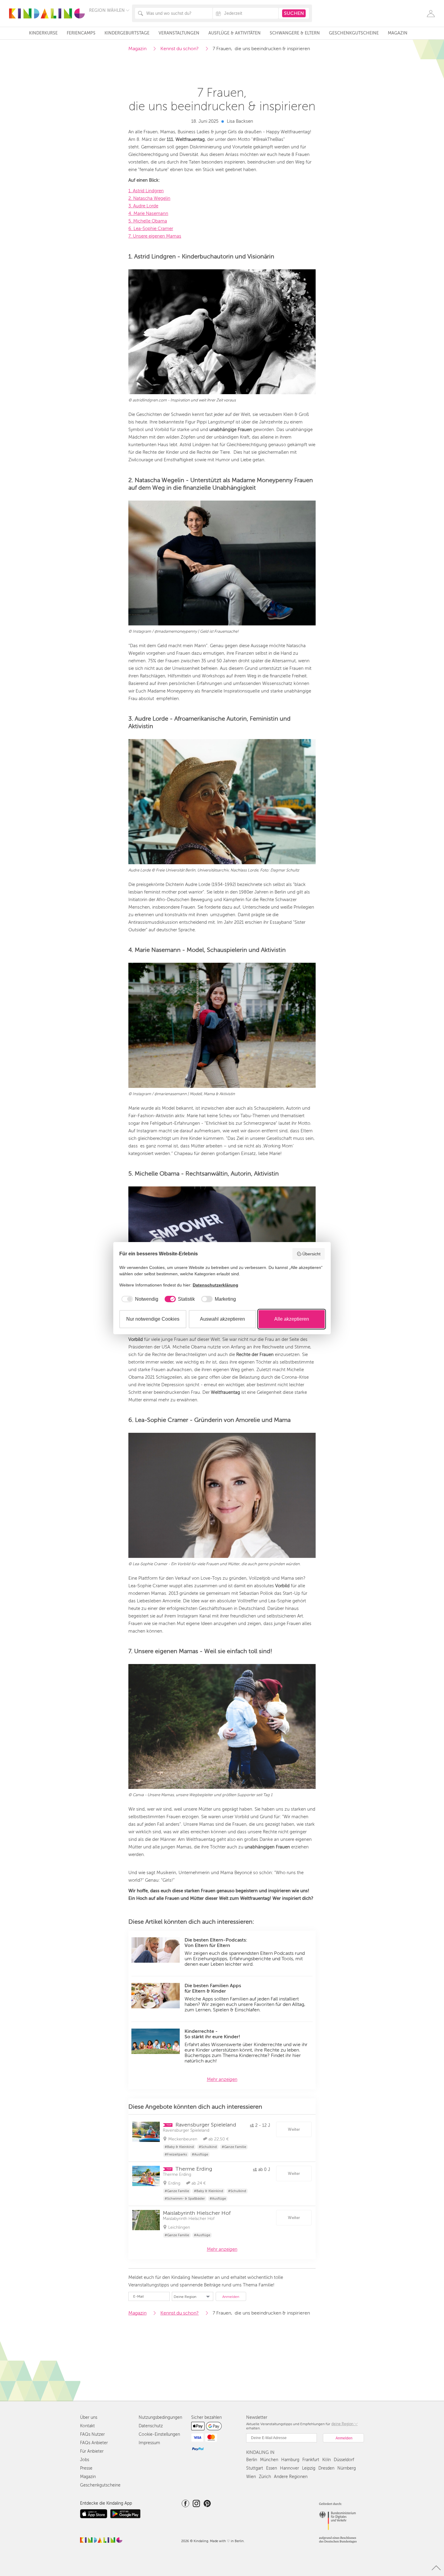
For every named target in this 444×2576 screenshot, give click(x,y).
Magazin (398, 33)
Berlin (252, 2460)
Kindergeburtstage (127, 33)
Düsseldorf (344, 2460)
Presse (86, 2468)
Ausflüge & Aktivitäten (235, 33)
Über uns (89, 2417)
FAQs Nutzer (92, 2434)
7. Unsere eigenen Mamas (155, 236)
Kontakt (87, 2426)
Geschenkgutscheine (354, 33)
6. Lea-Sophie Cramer (151, 229)
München (269, 2460)
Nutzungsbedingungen (160, 2417)
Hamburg (290, 2460)
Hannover (290, 2468)
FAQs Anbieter (94, 2443)
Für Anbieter (92, 2451)
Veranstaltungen (179, 33)
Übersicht (311, 1254)
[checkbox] (139, 1299)
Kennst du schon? (180, 49)
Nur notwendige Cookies (153, 1319)
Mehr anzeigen (222, 2079)
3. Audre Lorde (143, 206)
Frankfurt (311, 2460)
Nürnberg (347, 2468)
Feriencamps (81, 33)
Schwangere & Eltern (295, 33)
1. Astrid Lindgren (146, 191)
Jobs (85, 2460)
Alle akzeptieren (292, 1319)
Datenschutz (151, 2426)
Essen (272, 2468)
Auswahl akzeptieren (222, 1319)
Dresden (326, 2468)
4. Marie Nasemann (148, 213)
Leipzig (309, 2468)
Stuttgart (255, 2468)
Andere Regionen (291, 2477)
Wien (251, 2477)
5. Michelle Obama (148, 221)
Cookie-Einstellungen (159, 2434)
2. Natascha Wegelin (149, 198)
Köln (327, 2460)
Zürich (265, 2477)
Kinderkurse (43, 33)
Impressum (149, 2443)
